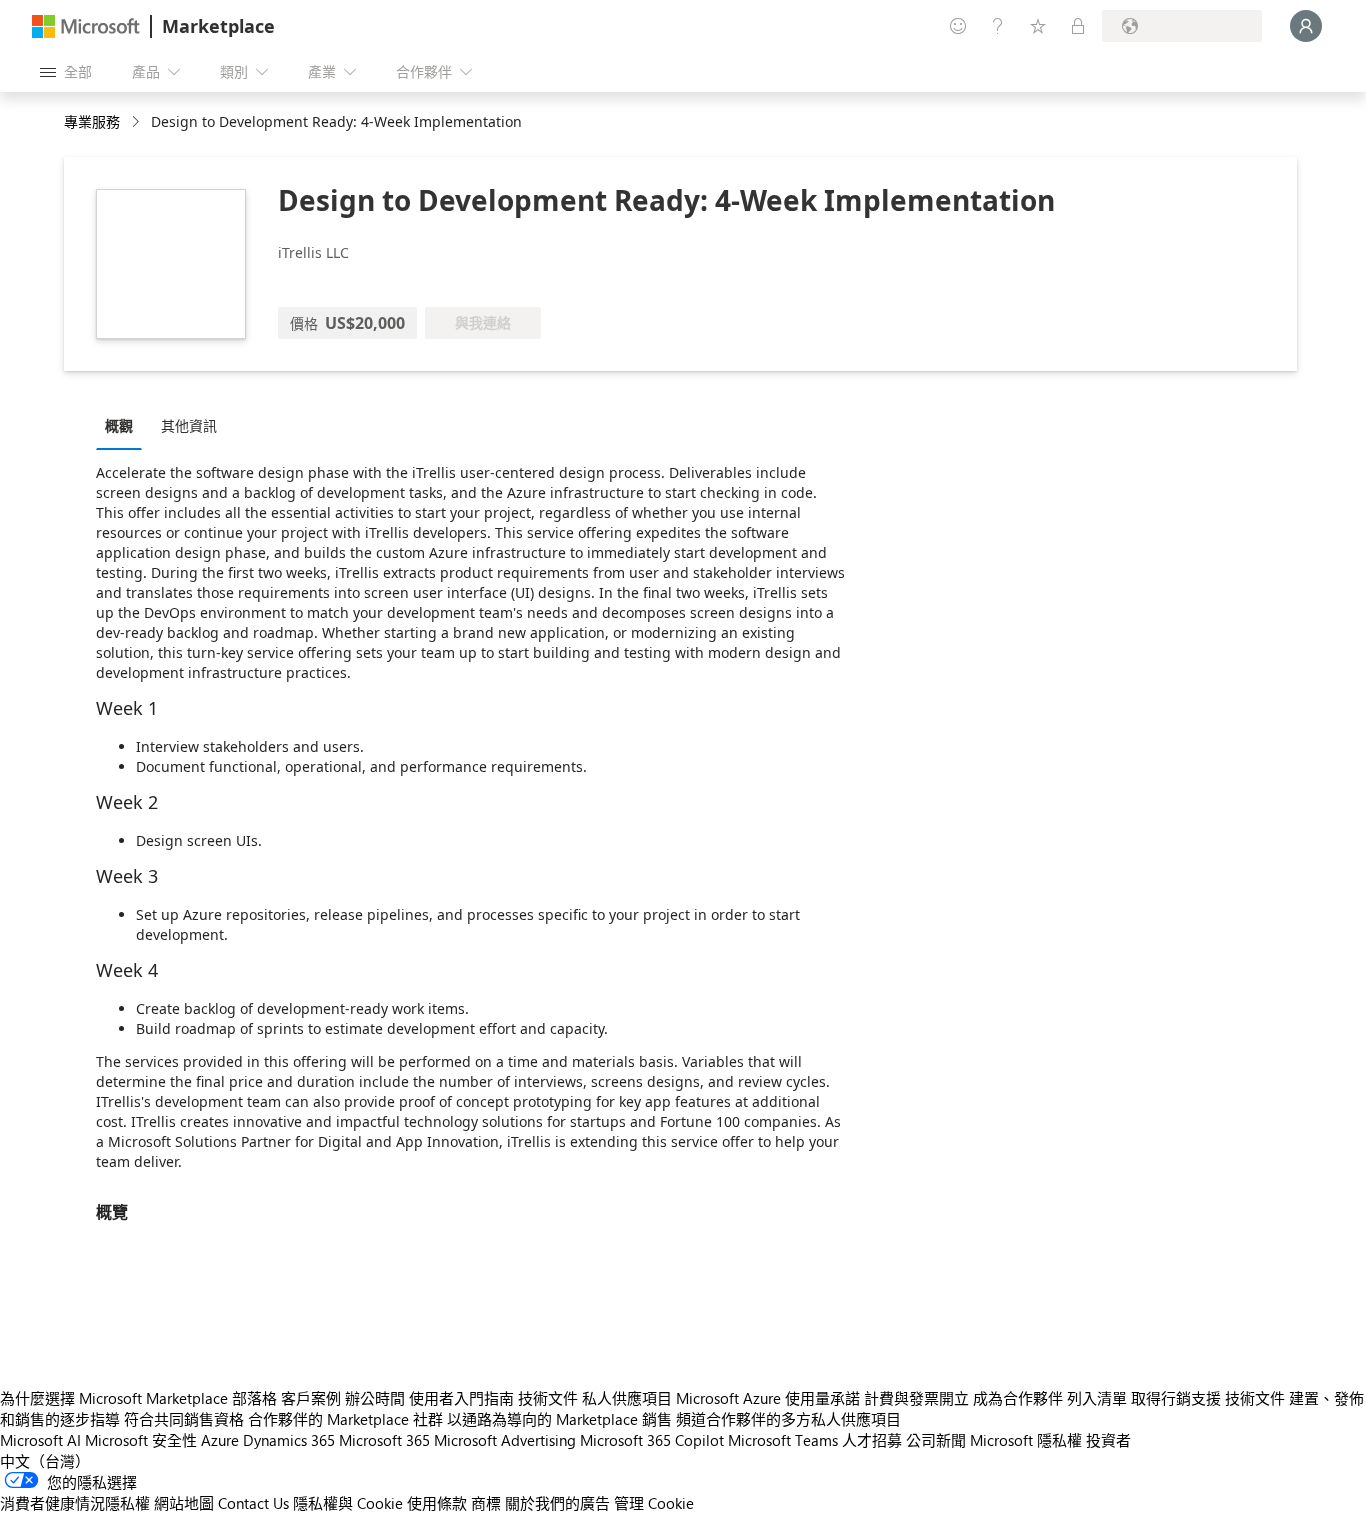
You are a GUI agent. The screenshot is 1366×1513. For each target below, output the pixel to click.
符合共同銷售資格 (184, 1419)
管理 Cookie (654, 1503)
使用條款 (437, 1503)
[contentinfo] (137, 122)
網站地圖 (184, 1503)
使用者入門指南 (461, 1398)
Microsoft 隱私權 (1026, 1440)
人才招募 (872, 1440)
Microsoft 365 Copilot (652, 1440)
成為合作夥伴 (1018, 1398)
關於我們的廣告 (557, 1503)
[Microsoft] (86, 26)
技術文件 (548, 1398)
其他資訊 (189, 425)
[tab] (124, 425)
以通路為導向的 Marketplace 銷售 (559, 1419)
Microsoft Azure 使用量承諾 (768, 1398)
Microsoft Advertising (505, 1440)
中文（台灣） (45, 1461)
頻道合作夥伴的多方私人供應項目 (788, 1419)
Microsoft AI (40, 1440)
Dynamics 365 (289, 1440)
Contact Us (253, 1503)
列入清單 (1097, 1398)
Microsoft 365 (384, 1440)
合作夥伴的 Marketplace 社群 (345, 1419)
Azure (220, 1440)
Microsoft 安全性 (141, 1440)
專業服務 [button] (92, 121)
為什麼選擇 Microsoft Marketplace (114, 1398)
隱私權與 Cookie (348, 1503)
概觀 (119, 425)
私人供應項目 (627, 1398)
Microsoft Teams (783, 1440)
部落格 (254, 1398)
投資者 (1108, 1440)
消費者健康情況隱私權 (75, 1503)
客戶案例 (311, 1398)
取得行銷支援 (1176, 1398)
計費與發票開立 (916, 1398)
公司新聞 (936, 1440)
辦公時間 (375, 1398)
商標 (486, 1503)
